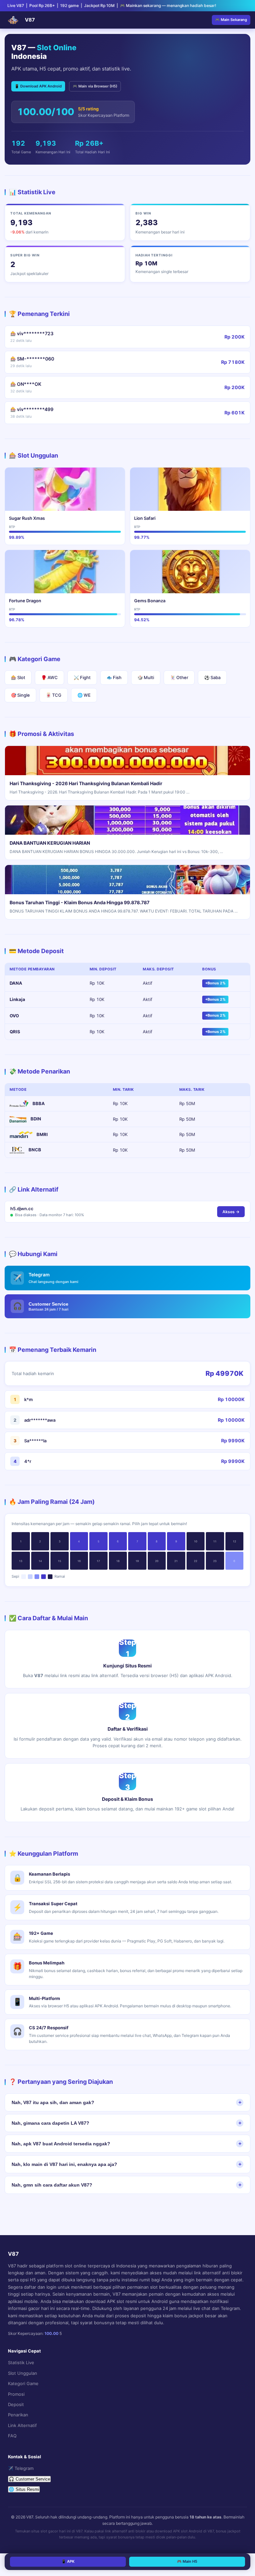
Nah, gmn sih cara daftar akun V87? (52, 2185)
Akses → (231, 1212)
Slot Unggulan (23, 2373)
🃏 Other (179, 677)
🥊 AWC (49, 677)
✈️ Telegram (21, 2468)
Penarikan (18, 2415)
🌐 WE (84, 695)
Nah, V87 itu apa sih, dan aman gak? (53, 2102)
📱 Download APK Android (38, 86)
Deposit (16, 2404)
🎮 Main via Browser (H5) (95, 86)
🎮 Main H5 (187, 2561)
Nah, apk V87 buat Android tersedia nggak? (61, 2144)
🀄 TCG (54, 695)
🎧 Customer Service (29, 2479)
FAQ (12, 2436)
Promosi (16, 2394)
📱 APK (68, 2561)
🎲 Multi (146, 677)
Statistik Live (21, 2362)
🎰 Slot (18, 677)
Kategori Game (23, 2383)
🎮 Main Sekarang (231, 20)
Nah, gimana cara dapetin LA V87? (50, 2123)
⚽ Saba (212, 677)
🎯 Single (20, 695)
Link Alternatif (22, 2425)
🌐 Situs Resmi (24, 2489)
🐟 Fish (114, 677)
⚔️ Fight (82, 677)
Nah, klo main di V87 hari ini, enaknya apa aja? (64, 2164)
